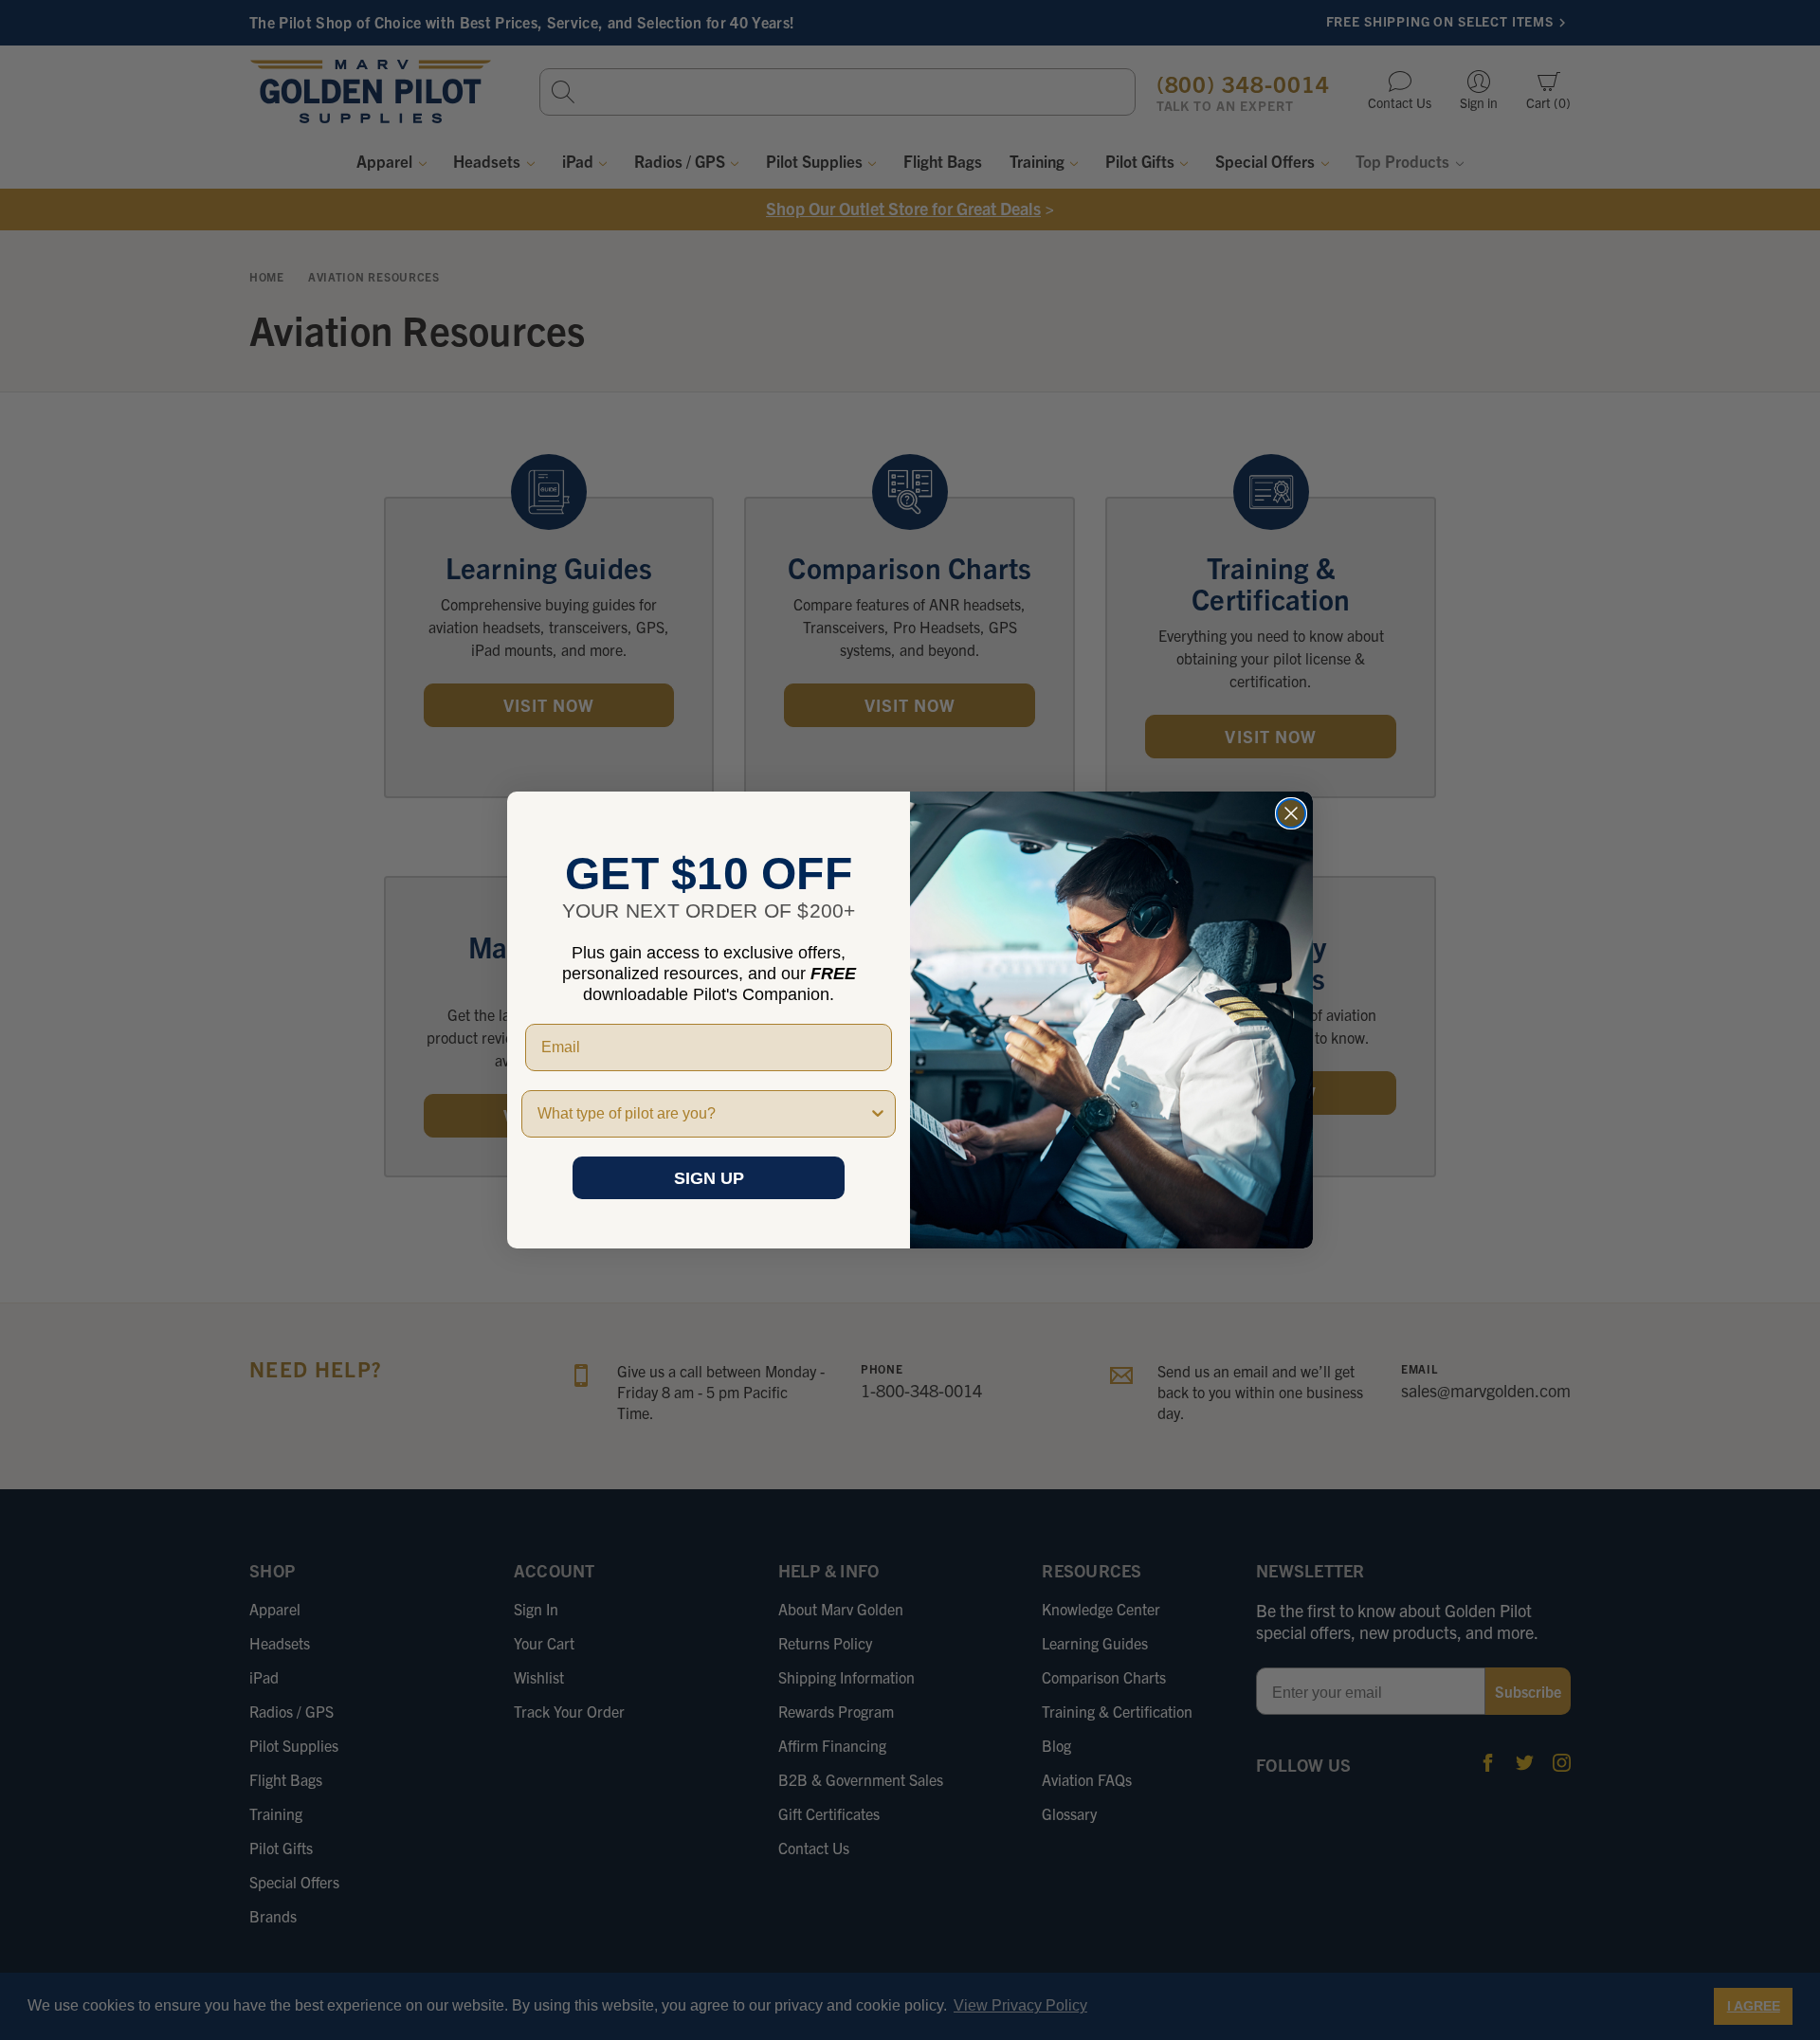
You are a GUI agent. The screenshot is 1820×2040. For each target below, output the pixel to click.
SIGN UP (709, 1178)
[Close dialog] (1291, 813)
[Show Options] (878, 1114)
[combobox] (703, 1114)
